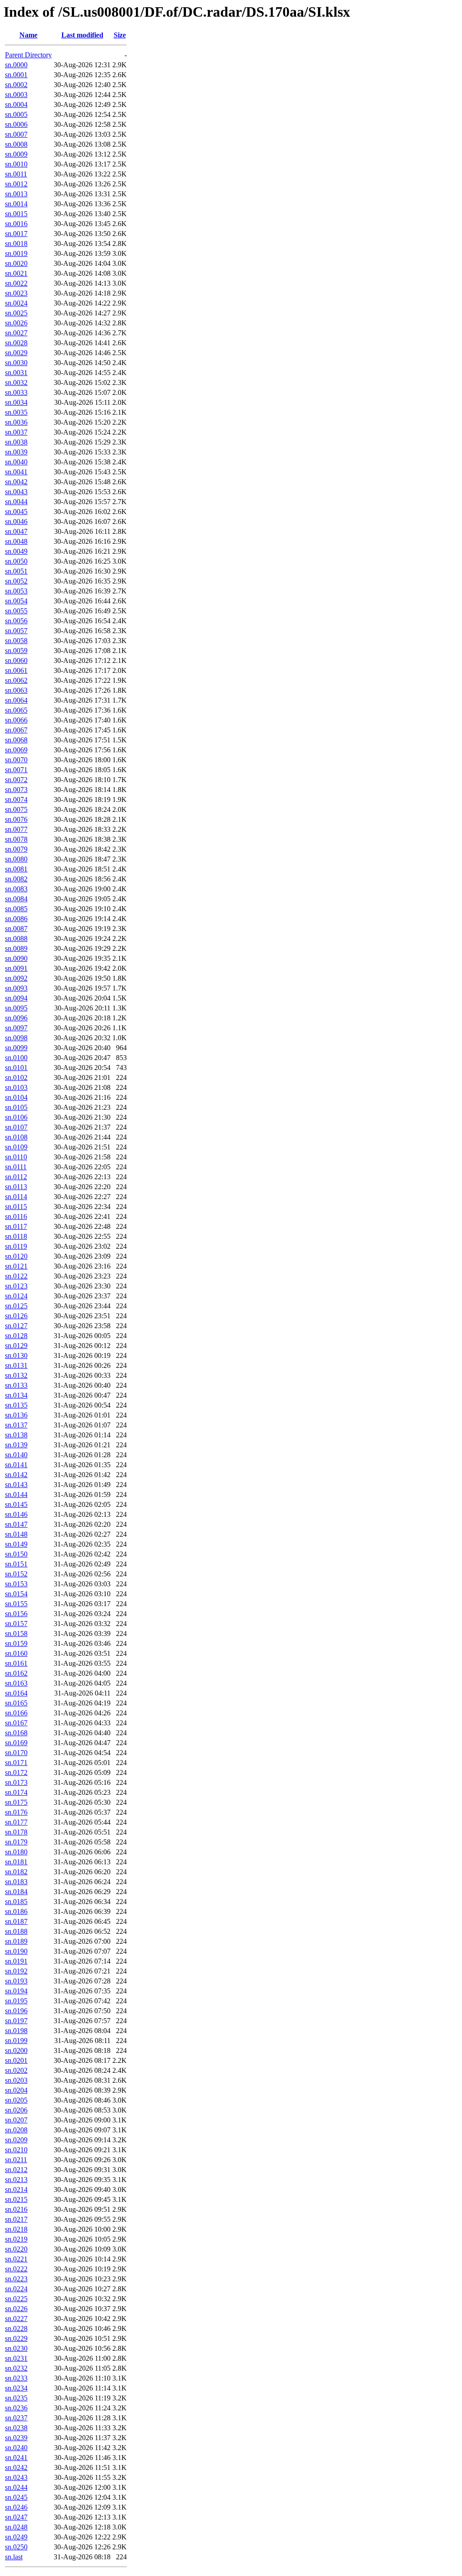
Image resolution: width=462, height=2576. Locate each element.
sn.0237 (16, 2418)
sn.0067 (16, 730)
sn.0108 (16, 1137)
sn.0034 (16, 402)
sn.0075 (16, 809)
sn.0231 (16, 2358)
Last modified (82, 35)
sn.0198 (16, 2031)
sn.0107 (16, 1127)
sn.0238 (16, 2428)
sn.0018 (16, 243)
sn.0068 (16, 740)
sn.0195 (16, 2001)
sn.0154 (16, 1594)
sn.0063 (16, 690)
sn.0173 (16, 1782)
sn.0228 (16, 2328)
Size (120, 35)
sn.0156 (16, 1614)
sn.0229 (16, 2338)
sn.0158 (16, 1633)
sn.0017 (16, 234)
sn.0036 (16, 422)
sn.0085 (16, 909)
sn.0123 (16, 1286)
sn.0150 (16, 1554)
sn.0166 (16, 1713)
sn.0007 (16, 134)
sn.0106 (16, 1117)
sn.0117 (16, 1226)
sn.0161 (16, 1663)
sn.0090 (16, 958)
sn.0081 (16, 869)
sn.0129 (16, 1346)
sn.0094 (16, 998)
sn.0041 (16, 472)
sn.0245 (16, 2497)
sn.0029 (16, 353)
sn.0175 (16, 1802)
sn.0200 (16, 2050)
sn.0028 (16, 343)
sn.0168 (16, 1733)
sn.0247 (16, 2517)
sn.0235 (16, 2398)
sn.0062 (16, 680)
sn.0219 (16, 2239)
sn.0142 (16, 1475)
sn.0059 (16, 651)
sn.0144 (16, 1494)
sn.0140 (16, 1455)
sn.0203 (16, 2080)
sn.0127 (16, 1326)
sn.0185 (16, 1902)
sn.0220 (16, 2249)
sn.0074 (16, 799)
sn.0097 (16, 1028)
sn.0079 (16, 849)
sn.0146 (16, 1514)
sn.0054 (16, 601)
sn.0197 (16, 2021)
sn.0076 (16, 819)
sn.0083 (16, 889)
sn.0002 (16, 85)
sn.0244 (16, 2487)
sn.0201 (16, 2060)
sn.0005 (16, 114)
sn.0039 (16, 452)
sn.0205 (16, 2100)
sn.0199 (16, 2041)
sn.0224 (16, 2289)
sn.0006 (16, 124)
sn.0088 (16, 938)
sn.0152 (16, 1574)
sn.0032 (16, 382)
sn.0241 (16, 2458)
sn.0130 (16, 1355)
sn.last (14, 2557)
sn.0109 (16, 1147)
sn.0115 (16, 1207)
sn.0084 (16, 899)
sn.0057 (16, 631)
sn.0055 (16, 611)
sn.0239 (16, 2438)
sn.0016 (16, 224)
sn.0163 (16, 1683)
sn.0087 (16, 929)
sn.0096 (16, 1018)
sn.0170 (16, 1753)
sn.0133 (16, 1385)
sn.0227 (16, 2319)
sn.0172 (16, 1772)
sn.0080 (16, 859)
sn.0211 (16, 2160)
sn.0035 (16, 412)
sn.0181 (16, 1862)
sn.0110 (16, 1157)
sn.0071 (16, 770)
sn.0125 (16, 1306)
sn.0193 (16, 1981)
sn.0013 (16, 194)
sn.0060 (16, 660)
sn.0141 (16, 1465)
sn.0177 (16, 1822)
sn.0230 (16, 2348)
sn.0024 (16, 303)
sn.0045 (16, 512)
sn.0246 (16, 2507)
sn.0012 (16, 184)
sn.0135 (16, 1405)
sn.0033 (16, 392)
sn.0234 (16, 2388)
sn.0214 (16, 2189)
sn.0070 (16, 760)
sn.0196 (16, 2011)
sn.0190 (16, 1951)
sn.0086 (16, 919)
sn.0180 (16, 1852)
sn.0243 (16, 2477)
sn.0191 (16, 1961)
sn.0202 (16, 2070)
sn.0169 (16, 1743)
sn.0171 (16, 1763)
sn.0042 (16, 482)
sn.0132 (16, 1375)
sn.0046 (16, 521)
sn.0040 (16, 462)
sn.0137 (16, 1425)
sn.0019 (16, 253)
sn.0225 (16, 2299)
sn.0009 (16, 154)
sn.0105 (16, 1107)
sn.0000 (16, 65)
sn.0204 (16, 2090)
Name (28, 35)
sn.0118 (16, 1236)
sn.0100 (16, 1058)
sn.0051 (16, 571)
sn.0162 (16, 1673)
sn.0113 (16, 1187)
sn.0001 (16, 75)
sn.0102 (16, 1077)
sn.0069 (16, 750)
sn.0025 (16, 313)
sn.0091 (16, 968)
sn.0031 (16, 373)
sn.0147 (16, 1524)
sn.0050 (16, 561)
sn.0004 (16, 104)
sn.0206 (16, 2110)
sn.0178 (16, 1832)
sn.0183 (16, 1882)
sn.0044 (16, 502)
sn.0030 (16, 363)
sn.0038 (16, 442)
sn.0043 (16, 492)
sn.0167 (16, 1723)
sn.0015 (16, 214)
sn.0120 (16, 1256)
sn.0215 (16, 2199)
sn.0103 (16, 1087)
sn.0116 (16, 1216)
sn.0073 (16, 790)
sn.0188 (16, 1931)
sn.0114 (16, 1197)
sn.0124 (16, 1296)
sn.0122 (16, 1276)
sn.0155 (16, 1604)
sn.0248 (16, 2527)
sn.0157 (16, 1624)
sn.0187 (16, 1921)
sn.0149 (16, 1544)
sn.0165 (16, 1703)
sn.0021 (16, 273)
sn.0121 (16, 1266)
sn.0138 (16, 1435)
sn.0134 (16, 1395)
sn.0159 (16, 1643)
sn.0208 (16, 2130)
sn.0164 (16, 1693)
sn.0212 (16, 2170)
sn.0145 (16, 1504)
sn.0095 (16, 1008)
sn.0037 (16, 432)
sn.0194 (16, 1991)
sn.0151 (16, 1564)
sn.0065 (16, 710)
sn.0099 (16, 1048)
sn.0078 (16, 839)
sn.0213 (16, 2180)
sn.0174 (16, 1792)
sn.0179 (16, 1842)
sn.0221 (16, 2259)
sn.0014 (16, 204)
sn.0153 (16, 1584)
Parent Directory (28, 55)
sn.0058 (16, 641)
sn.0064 (16, 700)
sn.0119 (16, 1246)
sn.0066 (16, 720)
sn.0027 (16, 333)
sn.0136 (16, 1415)
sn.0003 (16, 95)
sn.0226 (16, 2309)
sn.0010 (16, 164)
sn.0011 (16, 174)
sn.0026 (16, 323)
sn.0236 (16, 2408)
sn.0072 (16, 780)
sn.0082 (16, 879)
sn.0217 (16, 2219)
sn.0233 (16, 2378)
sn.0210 (16, 2150)
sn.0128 (16, 1336)
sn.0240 (16, 2448)
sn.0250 (16, 2547)
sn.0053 (16, 591)
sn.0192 (16, 1971)
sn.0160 (16, 1653)
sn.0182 (16, 1872)
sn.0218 (16, 2229)
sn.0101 (16, 1068)
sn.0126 (16, 1316)
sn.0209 (16, 2140)
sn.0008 (16, 144)
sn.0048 (16, 541)
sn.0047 (16, 531)
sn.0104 (16, 1097)
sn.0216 (16, 2209)
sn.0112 (16, 1177)
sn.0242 (16, 2467)
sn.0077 (16, 829)
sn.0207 (16, 2120)
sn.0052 (16, 581)
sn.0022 (16, 283)
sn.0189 (16, 1941)
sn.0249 (16, 2537)
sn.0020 (16, 263)
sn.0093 (16, 988)
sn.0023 (16, 293)
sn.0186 (16, 1911)
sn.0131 (16, 1365)
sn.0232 (16, 2368)
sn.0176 (16, 1812)
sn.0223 (16, 2279)
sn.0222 (16, 2269)
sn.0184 (16, 1892)
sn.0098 (16, 1038)
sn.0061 (16, 670)
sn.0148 (16, 1534)
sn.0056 (16, 621)
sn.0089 (16, 948)
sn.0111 (16, 1167)
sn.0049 (16, 551)
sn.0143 (16, 1485)
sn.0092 (16, 978)
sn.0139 (16, 1445)
